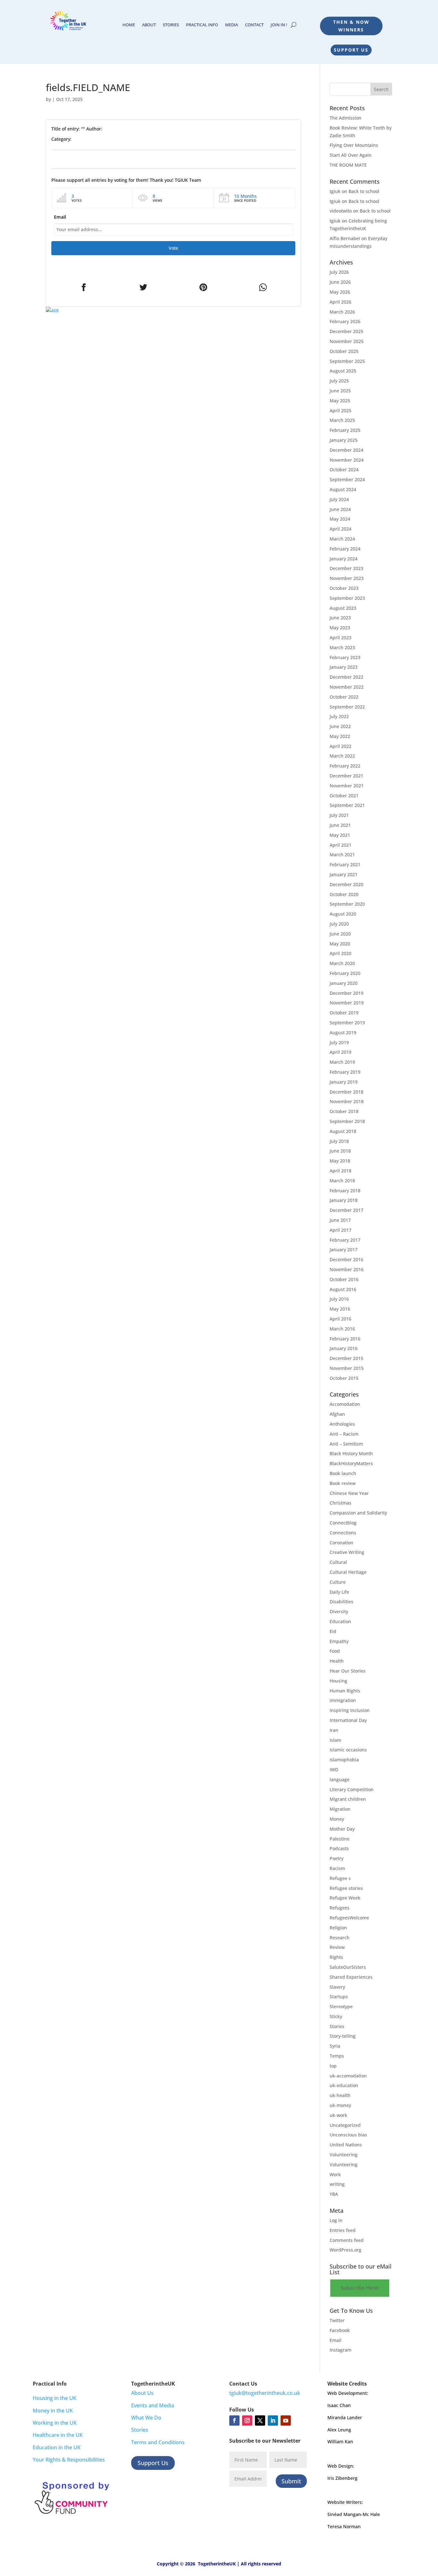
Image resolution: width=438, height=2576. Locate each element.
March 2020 (342, 963)
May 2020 (340, 944)
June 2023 (340, 618)
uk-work (338, 2115)
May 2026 (340, 292)
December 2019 (346, 993)
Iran (334, 1730)
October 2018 (344, 1111)
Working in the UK (55, 2423)
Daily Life (339, 1592)
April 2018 (341, 1171)
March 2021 (342, 855)
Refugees (340, 1908)
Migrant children (348, 1799)
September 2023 (347, 598)
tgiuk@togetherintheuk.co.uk (265, 2393)
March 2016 (342, 1329)
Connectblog (343, 1523)
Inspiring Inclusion (350, 1710)
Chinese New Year (349, 1493)
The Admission (345, 118)
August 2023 (343, 608)
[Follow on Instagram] (247, 2421)
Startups (339, 1997)
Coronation (341, 1543)
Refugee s (340, 1878)
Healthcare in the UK (58, 2435)
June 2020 (340, 934)
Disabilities (341, 1602)
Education (340, 1621)
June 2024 (340, 509)
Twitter (337, 2320)
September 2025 (347, 361)
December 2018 (346, 1092)
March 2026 (342, 312)
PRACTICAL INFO (202, 25)
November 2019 (347, 1003)
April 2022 (341, 746)
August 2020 (343, 914)
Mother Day (342, 1829)
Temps (337, 2056)
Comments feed (347, 2240)
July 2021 (339, 815)
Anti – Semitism (346, 1444)
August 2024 (343, 489)
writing (337, 2184)
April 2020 (341, 953)
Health (337, 1661)
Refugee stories (346, 1888)
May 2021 (340, 835)
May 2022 (340, 736)
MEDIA (232, 25)
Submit (291, 2481)
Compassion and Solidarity (358, 1513)
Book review (343, 1483)
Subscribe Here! (360, 2288)
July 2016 (339, 1299)
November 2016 (347, 1269)
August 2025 (343, 371)
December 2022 (346, 677)
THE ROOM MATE (348, 165)
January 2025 (344, 440)
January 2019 (344, 1082)
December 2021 (346, 776)
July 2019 (339, 1042)
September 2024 (347, 479)
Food (335, 1651)
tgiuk (335, 191)
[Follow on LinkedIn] (273, 2421)
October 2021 (344, 796)
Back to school (364, 191)
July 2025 (339, 381)
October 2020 (344, 894)
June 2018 (340, 1151)
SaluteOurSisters (348, 1967)
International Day (348, 1720)
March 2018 (342, 1181)
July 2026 (339, 272)
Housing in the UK (55, 2398)
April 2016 (341, 1319)
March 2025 (342, 420)
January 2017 (344, 1250)
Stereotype (341, 2006)
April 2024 (341, 529)
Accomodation (345, 1404)
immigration (343, 1700)
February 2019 (345, 1072)
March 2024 (342, 539)
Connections (343, 1533)
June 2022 (340, 726)
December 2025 (346, 331)
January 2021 (344, 874)
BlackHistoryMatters (351, 1463)
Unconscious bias (348, 2135)
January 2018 (344, 1200)
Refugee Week (345, 1898)
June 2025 (340, 391)
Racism (337, 1868)
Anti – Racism (344, 1434)
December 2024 (346, 450)
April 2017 (341, 1230)
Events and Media (153, 2405)
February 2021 (345, 864)
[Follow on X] (260, 2421)
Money (337, 1819)
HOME (129, 25)
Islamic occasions (348, 1750)
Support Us (351, 50)
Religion (338, 1928)
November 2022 (347, 687)
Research (340, 1938)
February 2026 (345, 321)
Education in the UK (57, 2447)
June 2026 (340, 282)
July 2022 (339, 716)
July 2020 (339, 924)
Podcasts (339, 1848)
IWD (334, 1770)
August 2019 (343, 1032)
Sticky (336, 2016)
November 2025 (347, 341)
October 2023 (344, 588)
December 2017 (346, 1210)
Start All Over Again (351, 155)
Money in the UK (53, 2411)
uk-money (340, 2105)
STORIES (171, 25)
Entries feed (343, 2230)
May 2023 (340, 628)
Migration (340, 1809)
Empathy (339, 1641)
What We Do (146, 2418)
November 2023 (347, 578)
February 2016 (345, 1339)
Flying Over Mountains (354, 145)
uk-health (340, 2095)
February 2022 (345, 766)
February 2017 (345, 1240)
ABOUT (149, 25)
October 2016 (344, 1279)
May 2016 (340, 1309)
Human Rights (345, 1691)
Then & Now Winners (351, 26)
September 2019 (347, 1023)
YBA (334, 2194)
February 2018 (345, 1191)
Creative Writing (347, 1552)
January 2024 (344, 559)
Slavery (337, 1987)
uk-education (344, 2085)
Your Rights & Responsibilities (69, 2460)
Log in (336, 2220)
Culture (338, 1582)
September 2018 (347, 1121)
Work (335, 2174)
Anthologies (342, 1424)
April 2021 (341, 845)
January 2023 (344, 667)
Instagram (341, 2350)
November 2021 (347, 786)
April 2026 (341, 302)
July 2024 (339, 499)
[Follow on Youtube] (286, 2421)
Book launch (343, 1473)
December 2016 (346, 1259)
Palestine (340, 1839)
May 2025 (340, 401)
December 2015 (346, 1358)
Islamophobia (344, 1760)
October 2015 (344, 1378)
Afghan (337, 1414)
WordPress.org (345, 2250)
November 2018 (347, 1101)
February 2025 (345, 430)
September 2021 (347, 805)
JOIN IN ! (279, 25)
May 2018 (340, 1161)
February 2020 (345, 973)
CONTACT (254, 25)
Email (60, 217)
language (340, 1779)
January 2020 (344, 983)
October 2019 (344, 1013)
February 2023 (345, 657)
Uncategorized (345, 2125)
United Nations (346, 2145)
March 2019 (342, 1062)
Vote (173, 248)
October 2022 (344, 697)
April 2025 (341, 411)
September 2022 (347, 707)
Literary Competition (352, 1789)
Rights (336, 1957)
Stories (337, 2026)
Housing (338, 1681)
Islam (335, 1740)
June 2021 (340, 825)
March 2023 (342, 647)
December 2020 (346, 884)
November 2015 (347, 1368)
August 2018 (343, 1131)
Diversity (339, 1611)
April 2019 (341, 1052)
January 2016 (344, 1348)
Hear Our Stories (348, 1671)
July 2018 (339, 1141)
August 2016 (343, 1289)
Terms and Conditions (158, 2442)
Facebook (340, 2330)
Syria (335, 2046)
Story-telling (343, 2036)
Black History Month (351, 1453)
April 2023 (341, 638)
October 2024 (344, 470)
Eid (333, 1631)
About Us (142, 2393)
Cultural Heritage (348, 1572)
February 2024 (345, 549)
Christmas (341, 1503)
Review (337, 1947)
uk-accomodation (348, 2076)
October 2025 (344, 351)
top (333, 2066)
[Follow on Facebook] (234, 2421)
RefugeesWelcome (349, 1918)
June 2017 (340, 1220)
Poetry (337, 1858)
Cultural (338, 1562)
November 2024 (347, 460)
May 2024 (340, 519)
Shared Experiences (351, 1977)
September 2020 (347, 904)
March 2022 (342, 756)
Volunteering (344, 2155)
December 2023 (346, 568)
